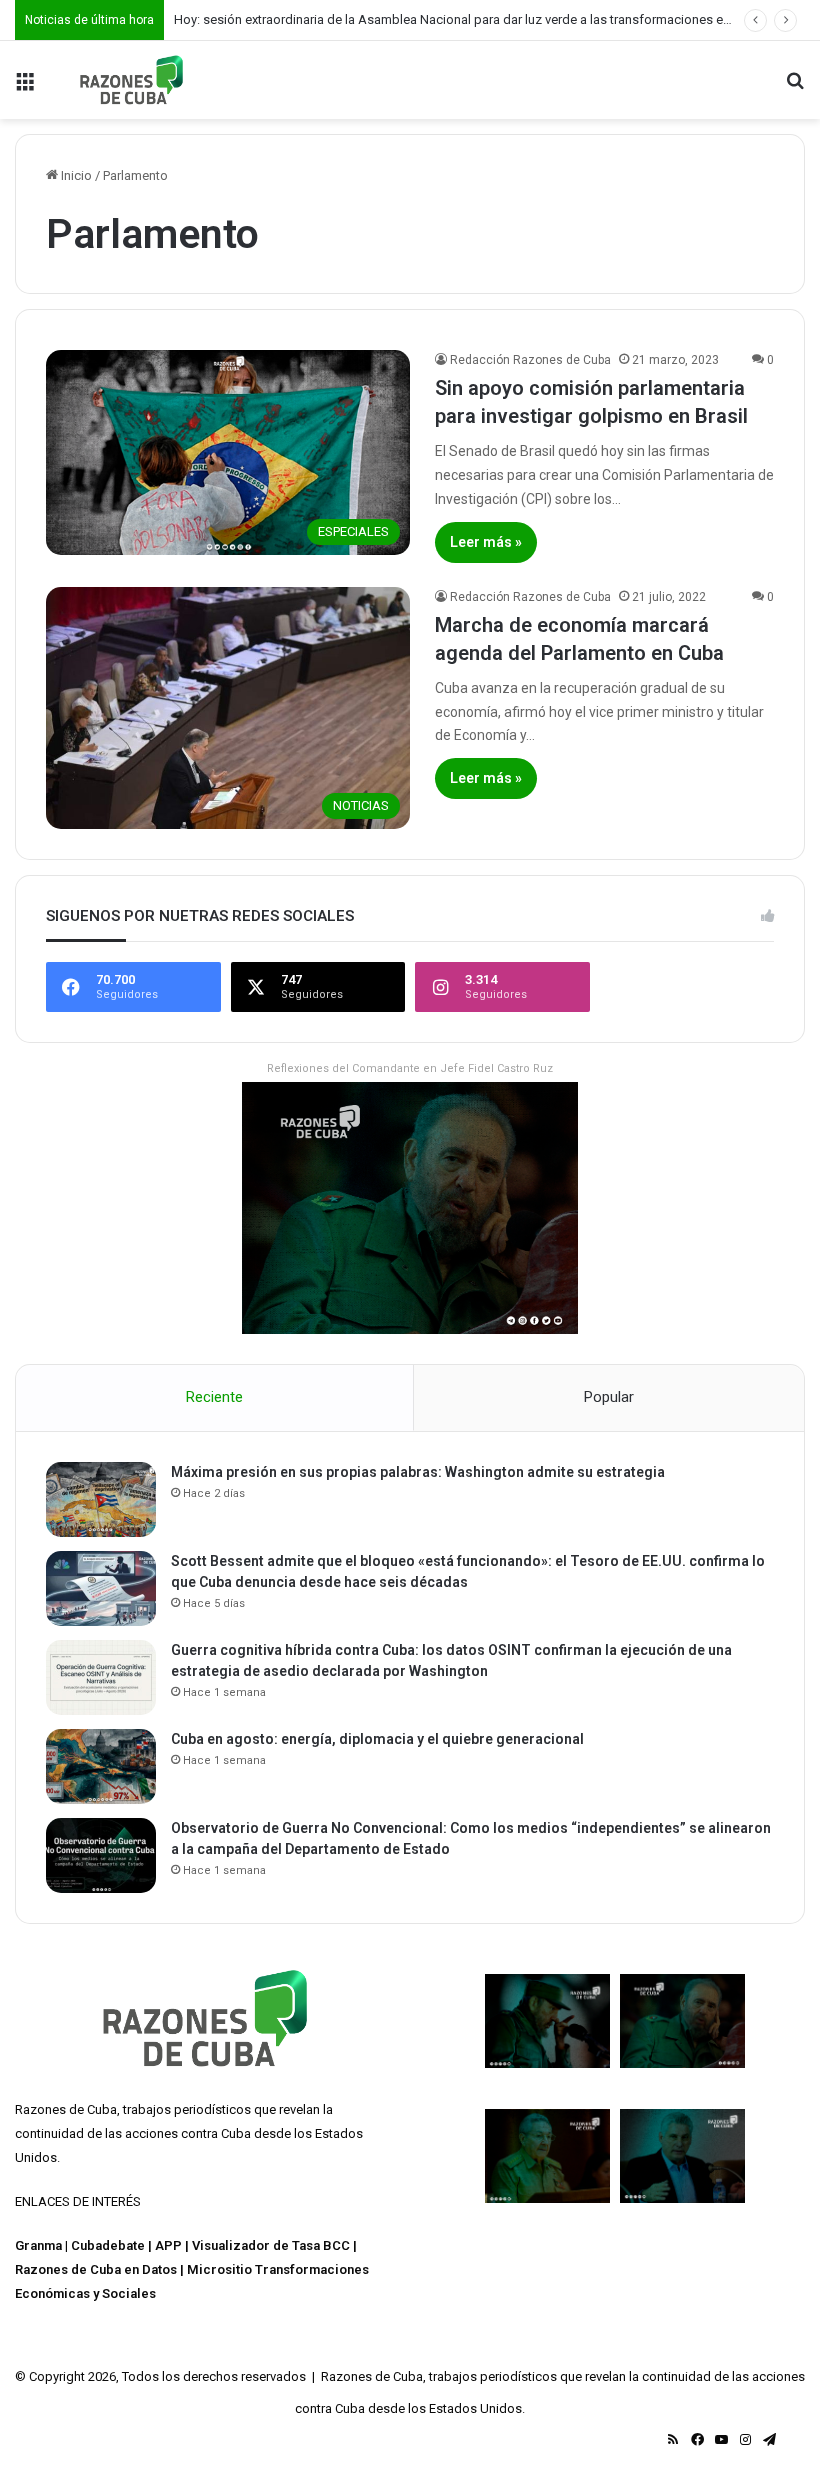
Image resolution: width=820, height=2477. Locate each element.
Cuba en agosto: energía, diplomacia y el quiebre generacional (377, 1739)
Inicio (75, 175)
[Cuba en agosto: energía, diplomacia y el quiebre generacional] (101, 1766)
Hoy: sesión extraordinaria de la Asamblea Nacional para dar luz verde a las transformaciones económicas (481, 19)
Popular (609, 1397)
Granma (38, 2245)
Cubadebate (108, 2245)
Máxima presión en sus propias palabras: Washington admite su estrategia (418, 1472)
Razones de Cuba (66, 2109)
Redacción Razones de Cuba (530, 360)
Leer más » (486, 542)
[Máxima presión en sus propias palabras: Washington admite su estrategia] (101, 1499)
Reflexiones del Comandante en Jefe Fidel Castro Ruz (410, 1068)
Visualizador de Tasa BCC (271, 2245)
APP (168, 2245)
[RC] (131, 80)
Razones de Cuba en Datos (96, 2269)
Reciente (214, 1397)
